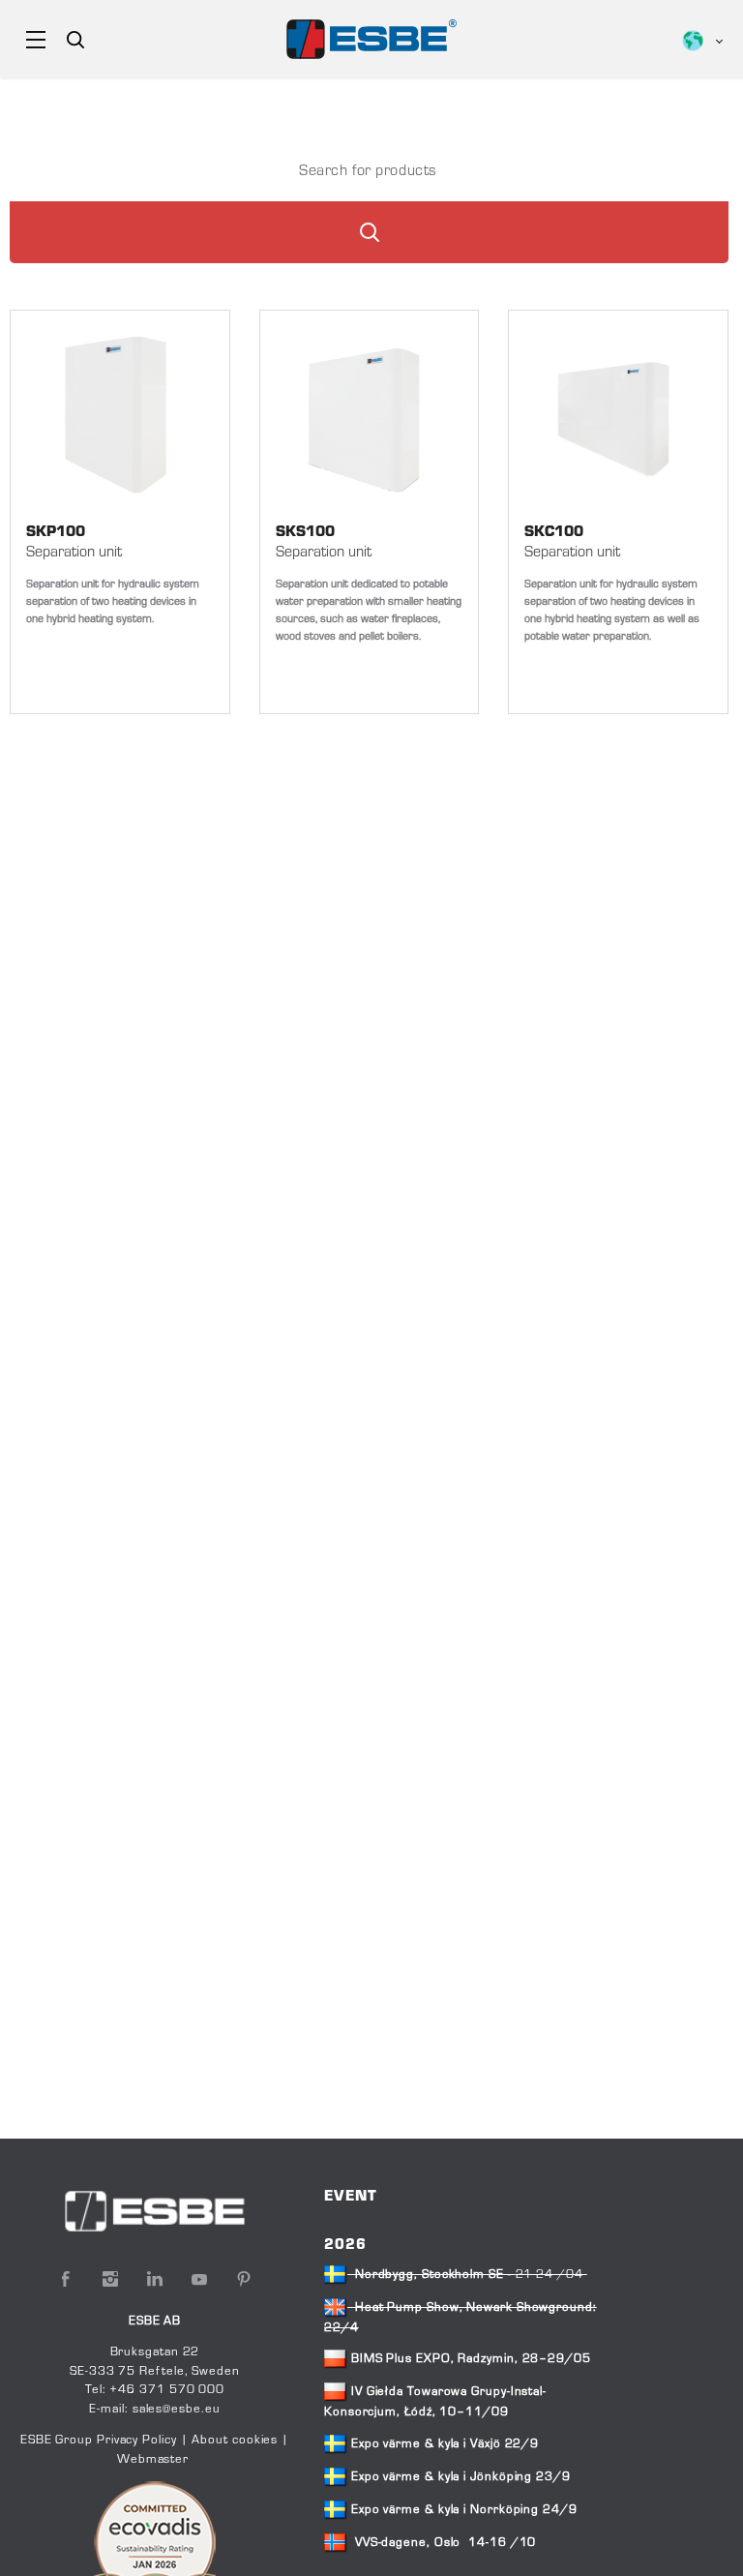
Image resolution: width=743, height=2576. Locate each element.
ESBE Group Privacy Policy (99, 2441)
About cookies (235, 2441)
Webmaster (153, 2460)
